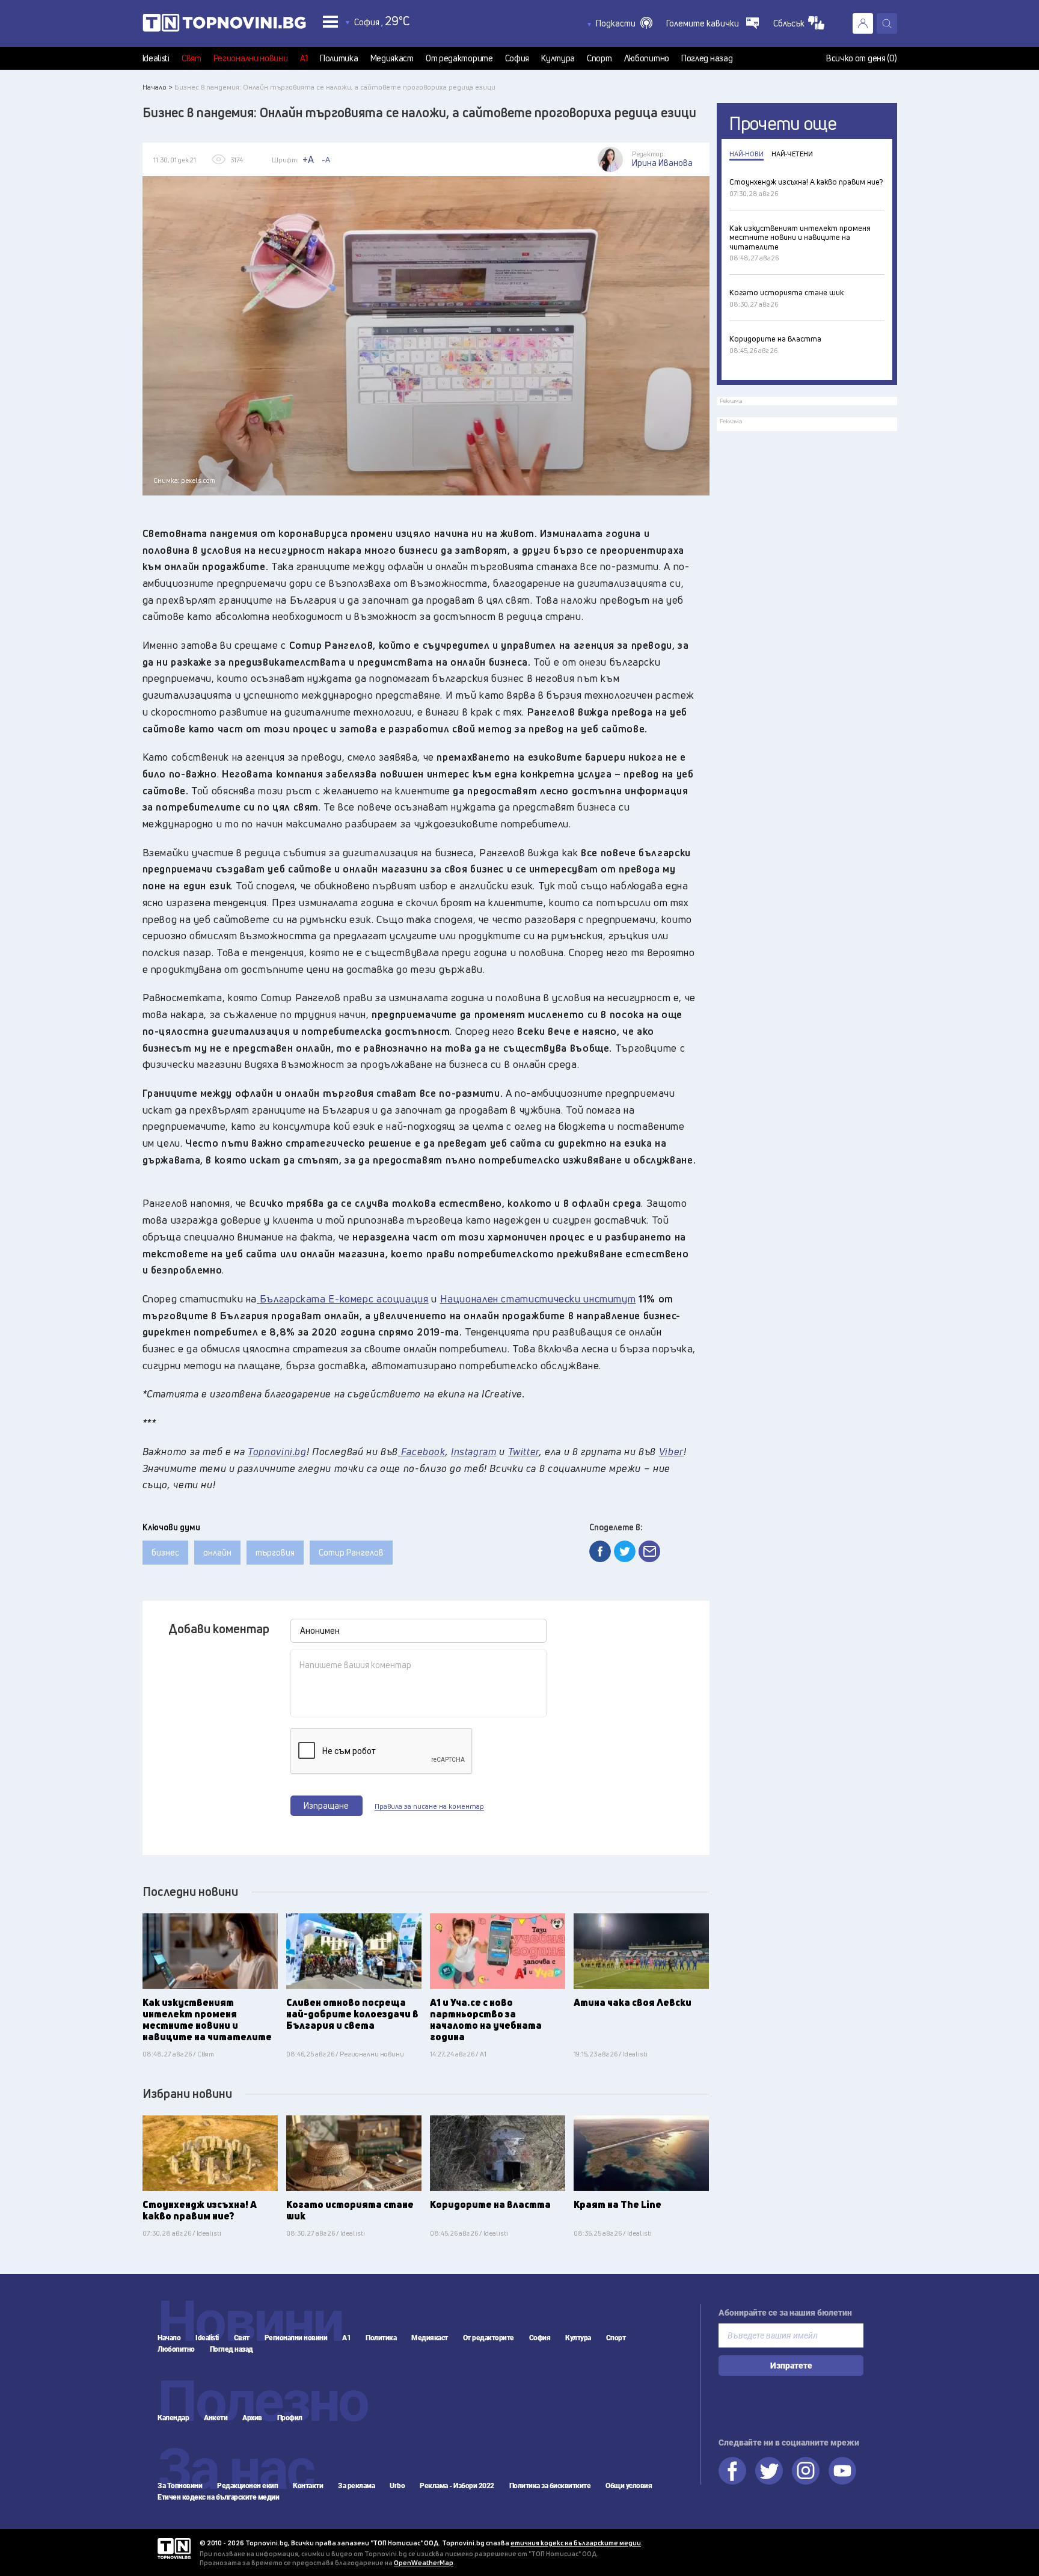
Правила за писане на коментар (429, 1806)
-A (326, 159)
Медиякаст (392, 58)
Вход (863, 23)
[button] (624, 23)
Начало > (158, 87)
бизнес (165, 1552)
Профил (290, 2418)
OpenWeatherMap (424, 2562)
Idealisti (156, 58)
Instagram (806, 2471)
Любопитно (647, 58)
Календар (173, 2418)
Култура (558, 58)
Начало (169, 2338)
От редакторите (459, 58)
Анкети (216, 2418)
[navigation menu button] (330, 21)
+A (308, 159)
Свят (192, 58)
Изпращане (326, 1805)
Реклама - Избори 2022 (457, 2486)
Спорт (599, 58)
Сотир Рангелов (351, 1552)
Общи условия (629, 2486)
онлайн (217, 1552)
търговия (275, 1552)
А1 (304, 58)
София (517, 58)
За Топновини (180, 2486)
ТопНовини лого (224, 25)
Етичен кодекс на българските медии (218, 2497)
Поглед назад (707, 58)
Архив (252, 2418)
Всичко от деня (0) (862, 58)
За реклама (356, 2486)
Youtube (842, 2471)
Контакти (308, 2486)
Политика (339, 58)
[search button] (887, 23)
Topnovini (174, 2549)
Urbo (397, 2486)
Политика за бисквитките (550, 2486)
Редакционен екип (247, 2486)
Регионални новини (251, 58)
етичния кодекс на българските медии (576, 2543)
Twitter (769, 2471)
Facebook (732, 2471)
